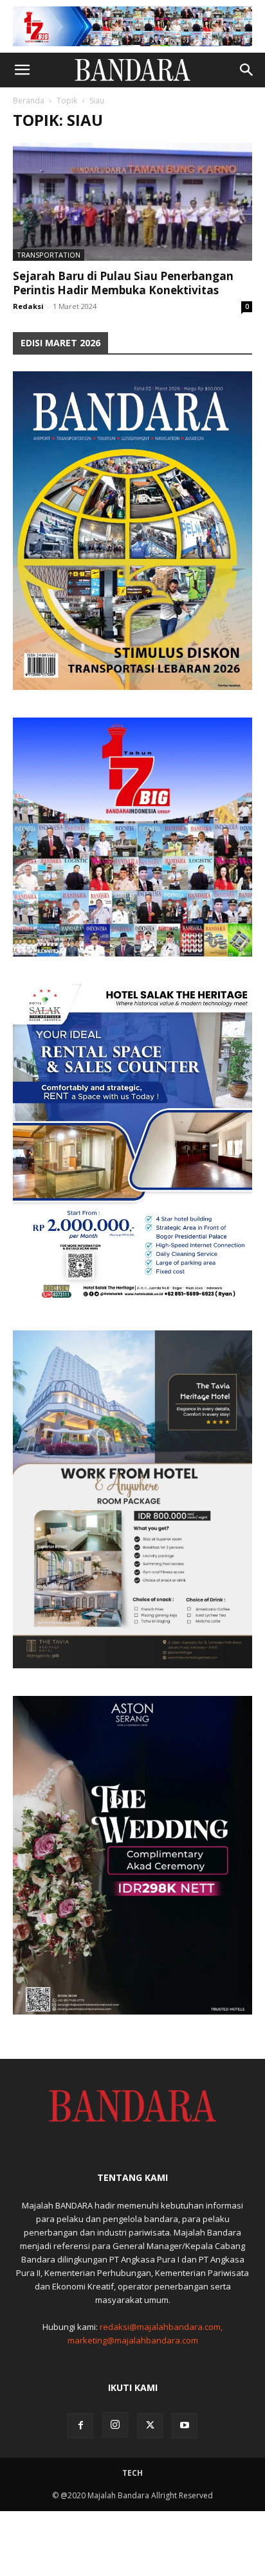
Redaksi (28, 306)
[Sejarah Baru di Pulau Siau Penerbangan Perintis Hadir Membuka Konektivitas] (132, 202)
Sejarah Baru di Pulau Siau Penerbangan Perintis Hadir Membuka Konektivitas (123, 283)
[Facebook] (80, 2426)
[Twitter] (150, 2426)
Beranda (29, 101)
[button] (22, 70)
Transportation (49, 255)
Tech (132, 2473)
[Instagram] (115, 2425)
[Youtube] (185, 2426)
